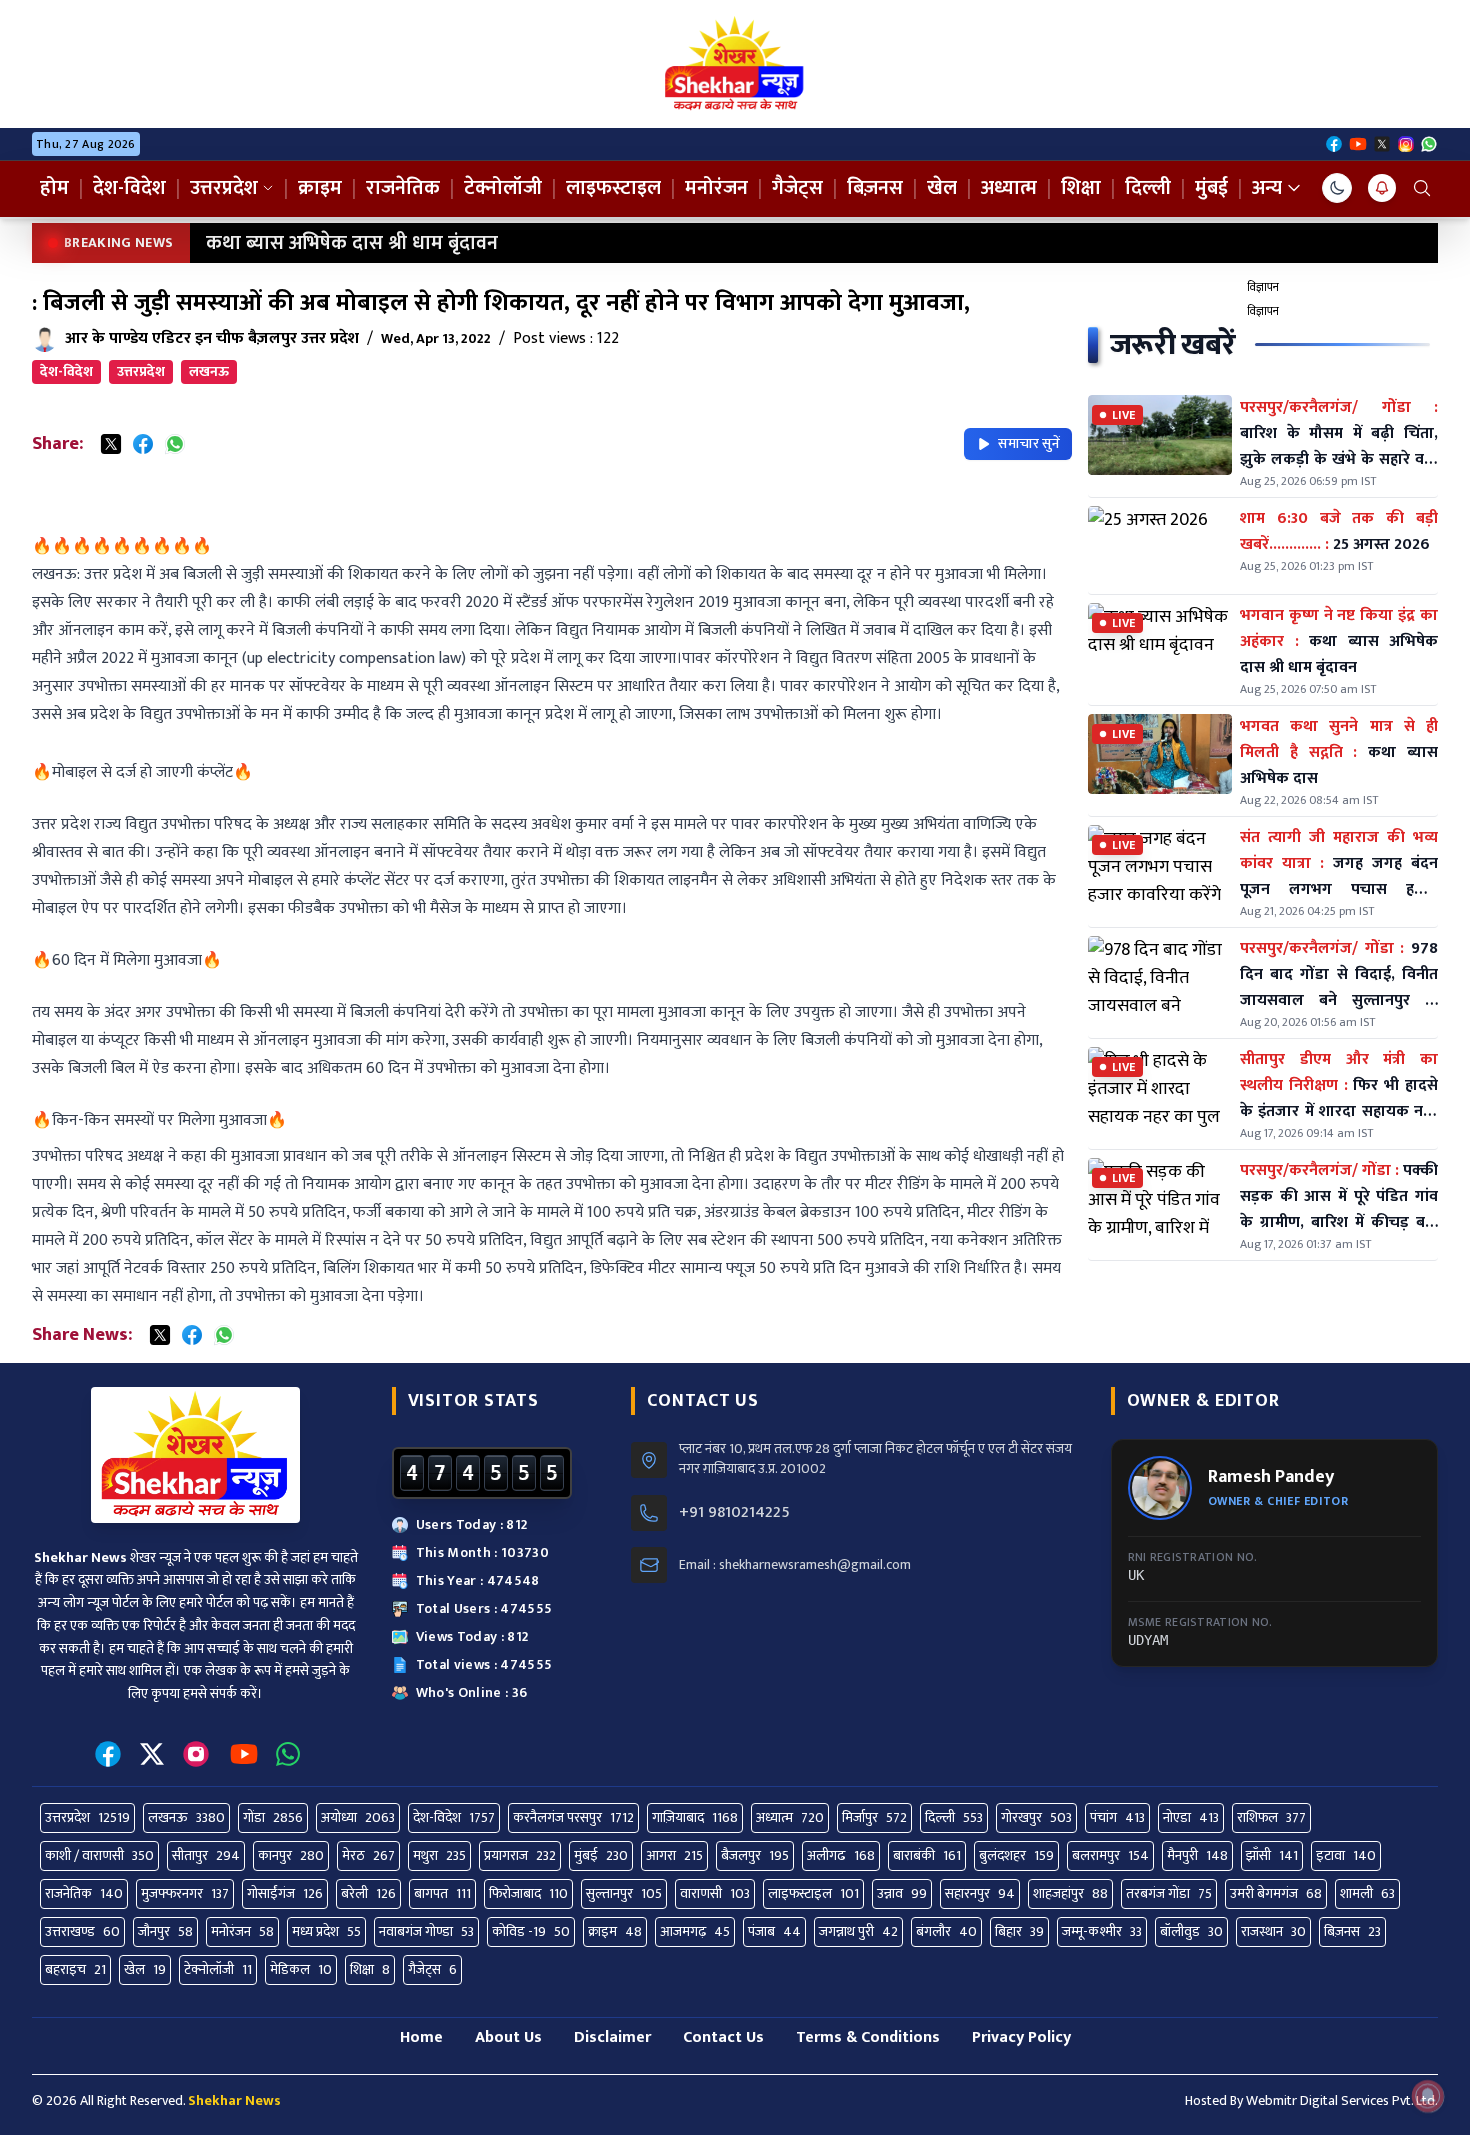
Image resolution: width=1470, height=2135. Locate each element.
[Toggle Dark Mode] (1337, 188)
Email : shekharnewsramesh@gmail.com (795, 1565)
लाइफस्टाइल (613, 188)
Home (421, 2037)
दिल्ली (1148, 188)
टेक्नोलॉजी (503, 188)
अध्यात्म (1009, 188)
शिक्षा (1081, 188)
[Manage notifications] (1428, 2096)
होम (54, 188)
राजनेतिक (403, 188)
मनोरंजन (716, 188)
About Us (508, 2037)
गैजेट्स (797, 188)
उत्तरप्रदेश (224, 188)
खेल (942, 188)
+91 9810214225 (734, 1513)
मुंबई (1211, 188)
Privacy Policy (1021, 2037)
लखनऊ (209, 371)
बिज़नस (875, 188)
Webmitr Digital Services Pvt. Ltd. (1342, 2100)
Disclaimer (612, 2037)
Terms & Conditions (868, 2037)
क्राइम (320, 188)
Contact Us (723, 2037)
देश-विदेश (129, 188)
